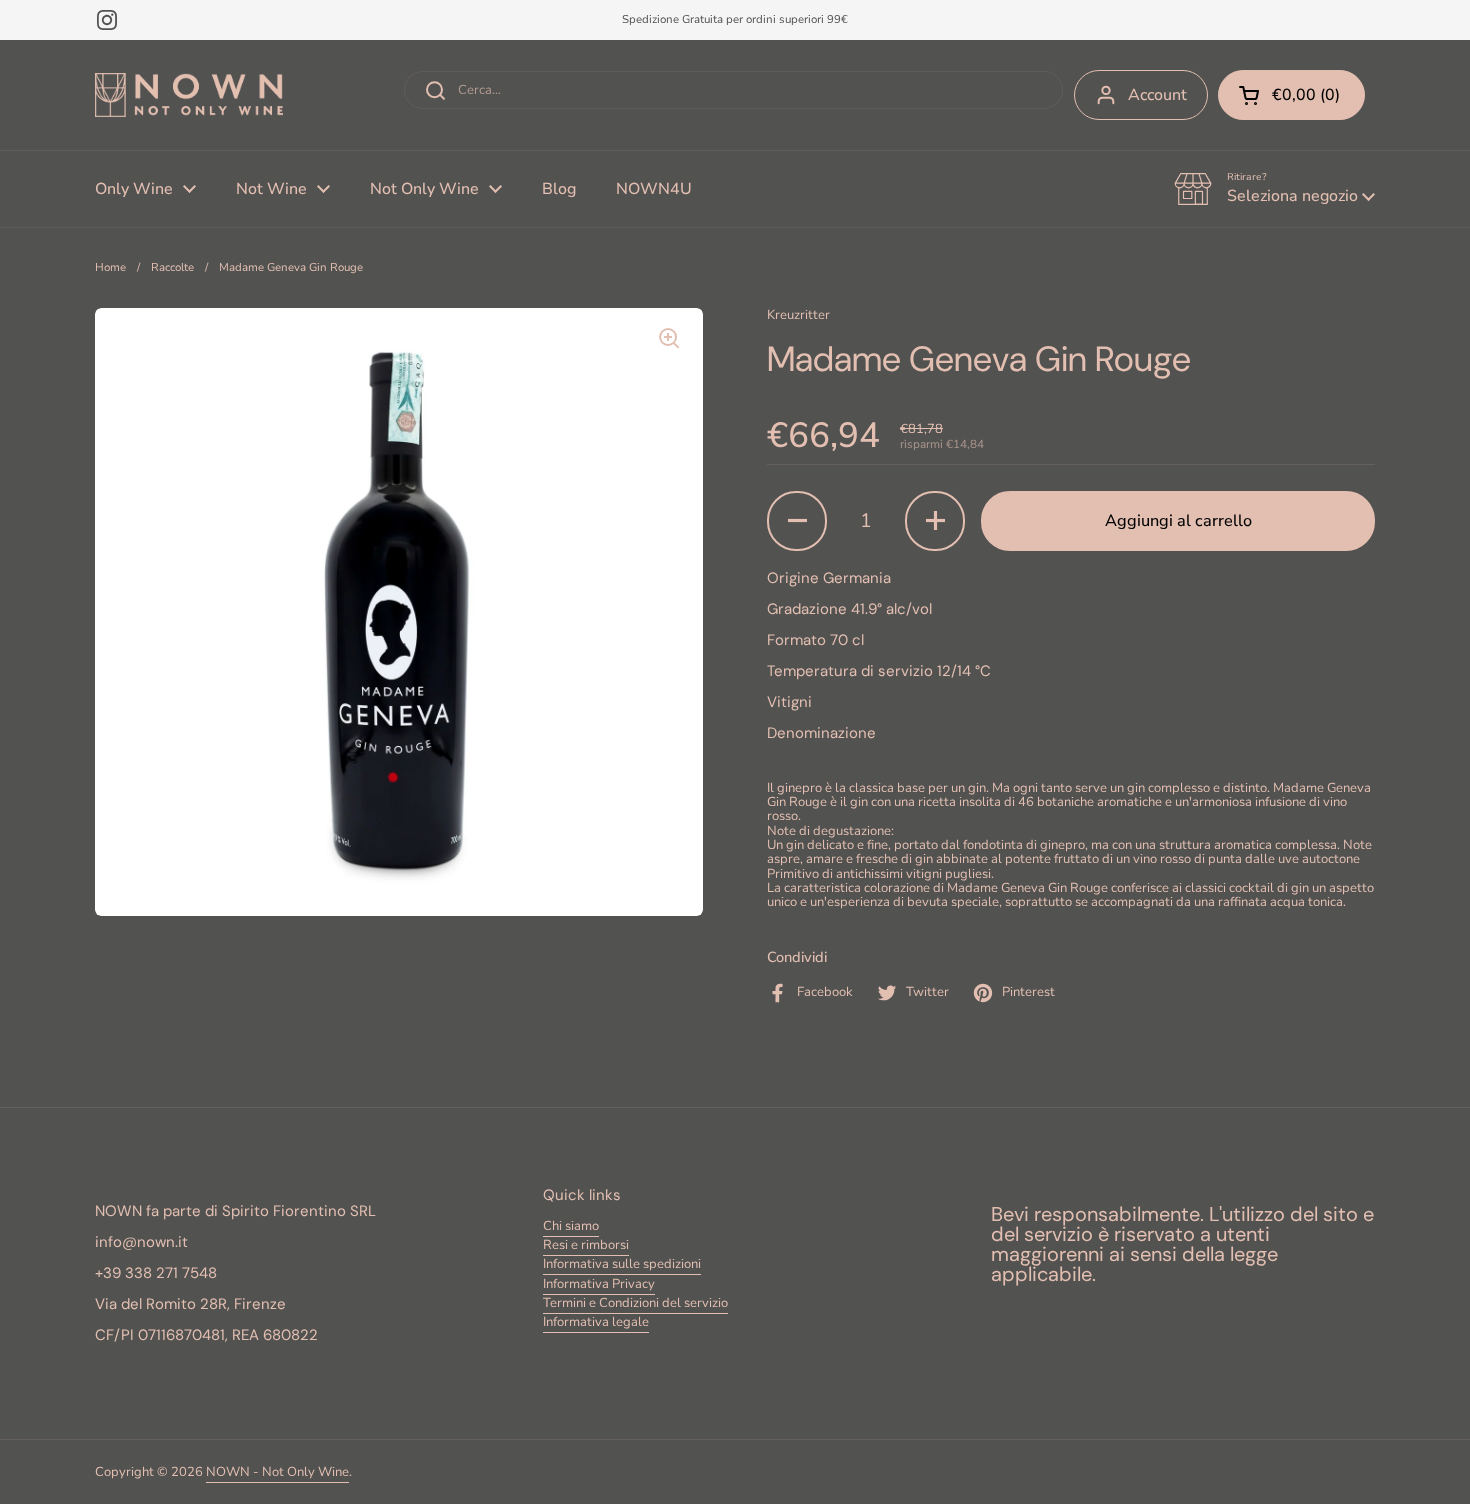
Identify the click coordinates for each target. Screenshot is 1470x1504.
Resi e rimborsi (586, 1245)
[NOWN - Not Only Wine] (189, 95)
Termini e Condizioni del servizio (635, 1303)
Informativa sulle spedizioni (622, 1264)
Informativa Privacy (599, 1284)
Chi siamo (571, 1226)
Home (110, 267)
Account (1157, 95)
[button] (1274, 189)
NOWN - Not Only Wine (277, 1472)
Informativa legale (596, 1322)
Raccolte (172, 267)
